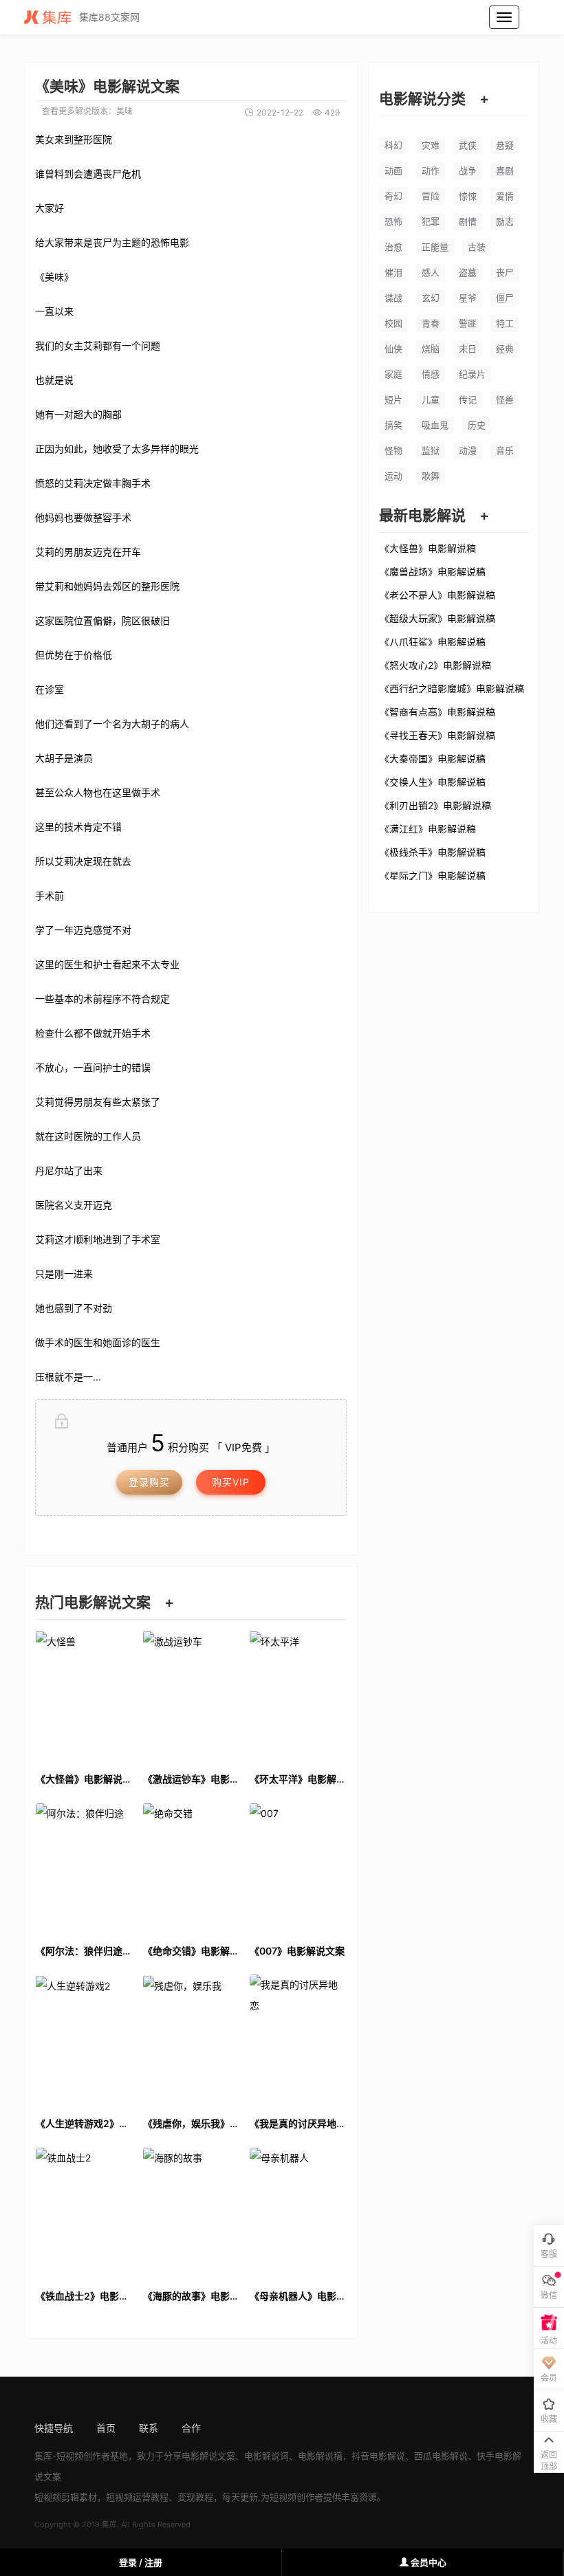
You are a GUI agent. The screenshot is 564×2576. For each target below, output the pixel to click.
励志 (505, 221)
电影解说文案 (208, 2456)
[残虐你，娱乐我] (191, 2039)
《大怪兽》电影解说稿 (428, 548)
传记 (468, 399)
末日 (468, 349)
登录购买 (149, 1482)
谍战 (393, 298)
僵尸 (505, 298)
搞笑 (393, 425)
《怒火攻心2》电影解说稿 (435, 665)
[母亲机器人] (298, 2212)
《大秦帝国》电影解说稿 (433, 758)
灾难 (431, 145)
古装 (477, 247)
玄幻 (431, 298)
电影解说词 (267, 2456)
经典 (505, 349)
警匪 (468, 323)
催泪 (393, 272)
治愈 (393, 247)
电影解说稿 (320, 2456)
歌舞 (431, 476)
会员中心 (427, 2562)
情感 (431, 374)
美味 (124, 111)
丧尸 (505, 272)
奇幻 (393, 196)
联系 (149, 2428)
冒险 (431, 196)
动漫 (468, 450)
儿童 (431, 399)
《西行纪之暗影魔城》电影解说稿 (452, 688)
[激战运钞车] (191, 1695)
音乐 (505, 450)
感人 (431, 272)
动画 (393, 170)
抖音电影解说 (378, 2456)
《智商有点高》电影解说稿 (437, 712)
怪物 (393, 450)
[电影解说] (52, 17)
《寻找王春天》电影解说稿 (437, 735)
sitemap (242, 2428)
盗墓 (468, 272)
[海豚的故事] (191, 2212)
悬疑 (505, 145)
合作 (191, 2428)
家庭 (393, 374)
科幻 (393, 145)
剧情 (468, 221)
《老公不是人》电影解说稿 (437, 595)
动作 (431, 170)
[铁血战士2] (84, 2212)
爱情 (505, 196)
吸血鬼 (435, 425)
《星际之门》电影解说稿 (433, 875)
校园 (393, 323)
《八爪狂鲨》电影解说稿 (433, 641)
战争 (468, 170)
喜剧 (505, 170)
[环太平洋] (298, 1695)
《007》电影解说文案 (297, 1951)
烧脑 (431, 349)
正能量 (435, 247)
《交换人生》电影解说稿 (433, 782)
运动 (393, 476)
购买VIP (231, 1482)
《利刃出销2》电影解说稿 (435, 805)
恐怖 (393, 221)
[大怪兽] (84, 1695)
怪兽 (505, 399)
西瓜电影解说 (441, 2456)
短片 (393, 399)
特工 (505, 323)
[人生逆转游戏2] (84, 2039)
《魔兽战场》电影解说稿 (433, 571)
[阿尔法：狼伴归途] (84, 1868)
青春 (431, 323)
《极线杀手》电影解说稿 (433, 852)
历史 (477, 425)
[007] (298, 1868)
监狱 (431, 450)
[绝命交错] (191, 1868)
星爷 (468, 298)
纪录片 (472, 374)
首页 (106, 2428)
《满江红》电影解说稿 (428, 828)
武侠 (468, 145)
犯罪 (431, 221)
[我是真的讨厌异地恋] (298, 2039)
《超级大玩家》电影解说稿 (437, 618)
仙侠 (393, 349)
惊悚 (468, 196)
